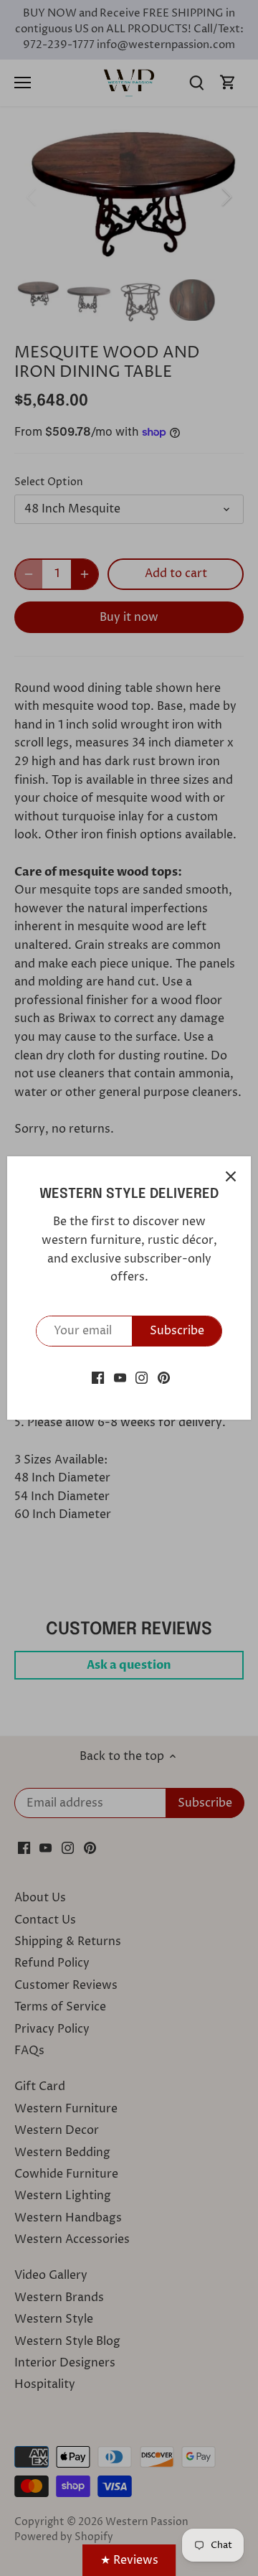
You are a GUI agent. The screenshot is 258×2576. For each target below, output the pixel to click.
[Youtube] (120, 1377)
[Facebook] (98, 1377)
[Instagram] (142, 1377)
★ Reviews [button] (129, 2560)
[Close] (231, 1176)
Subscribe (177, 1331)
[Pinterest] (164, 1377)
